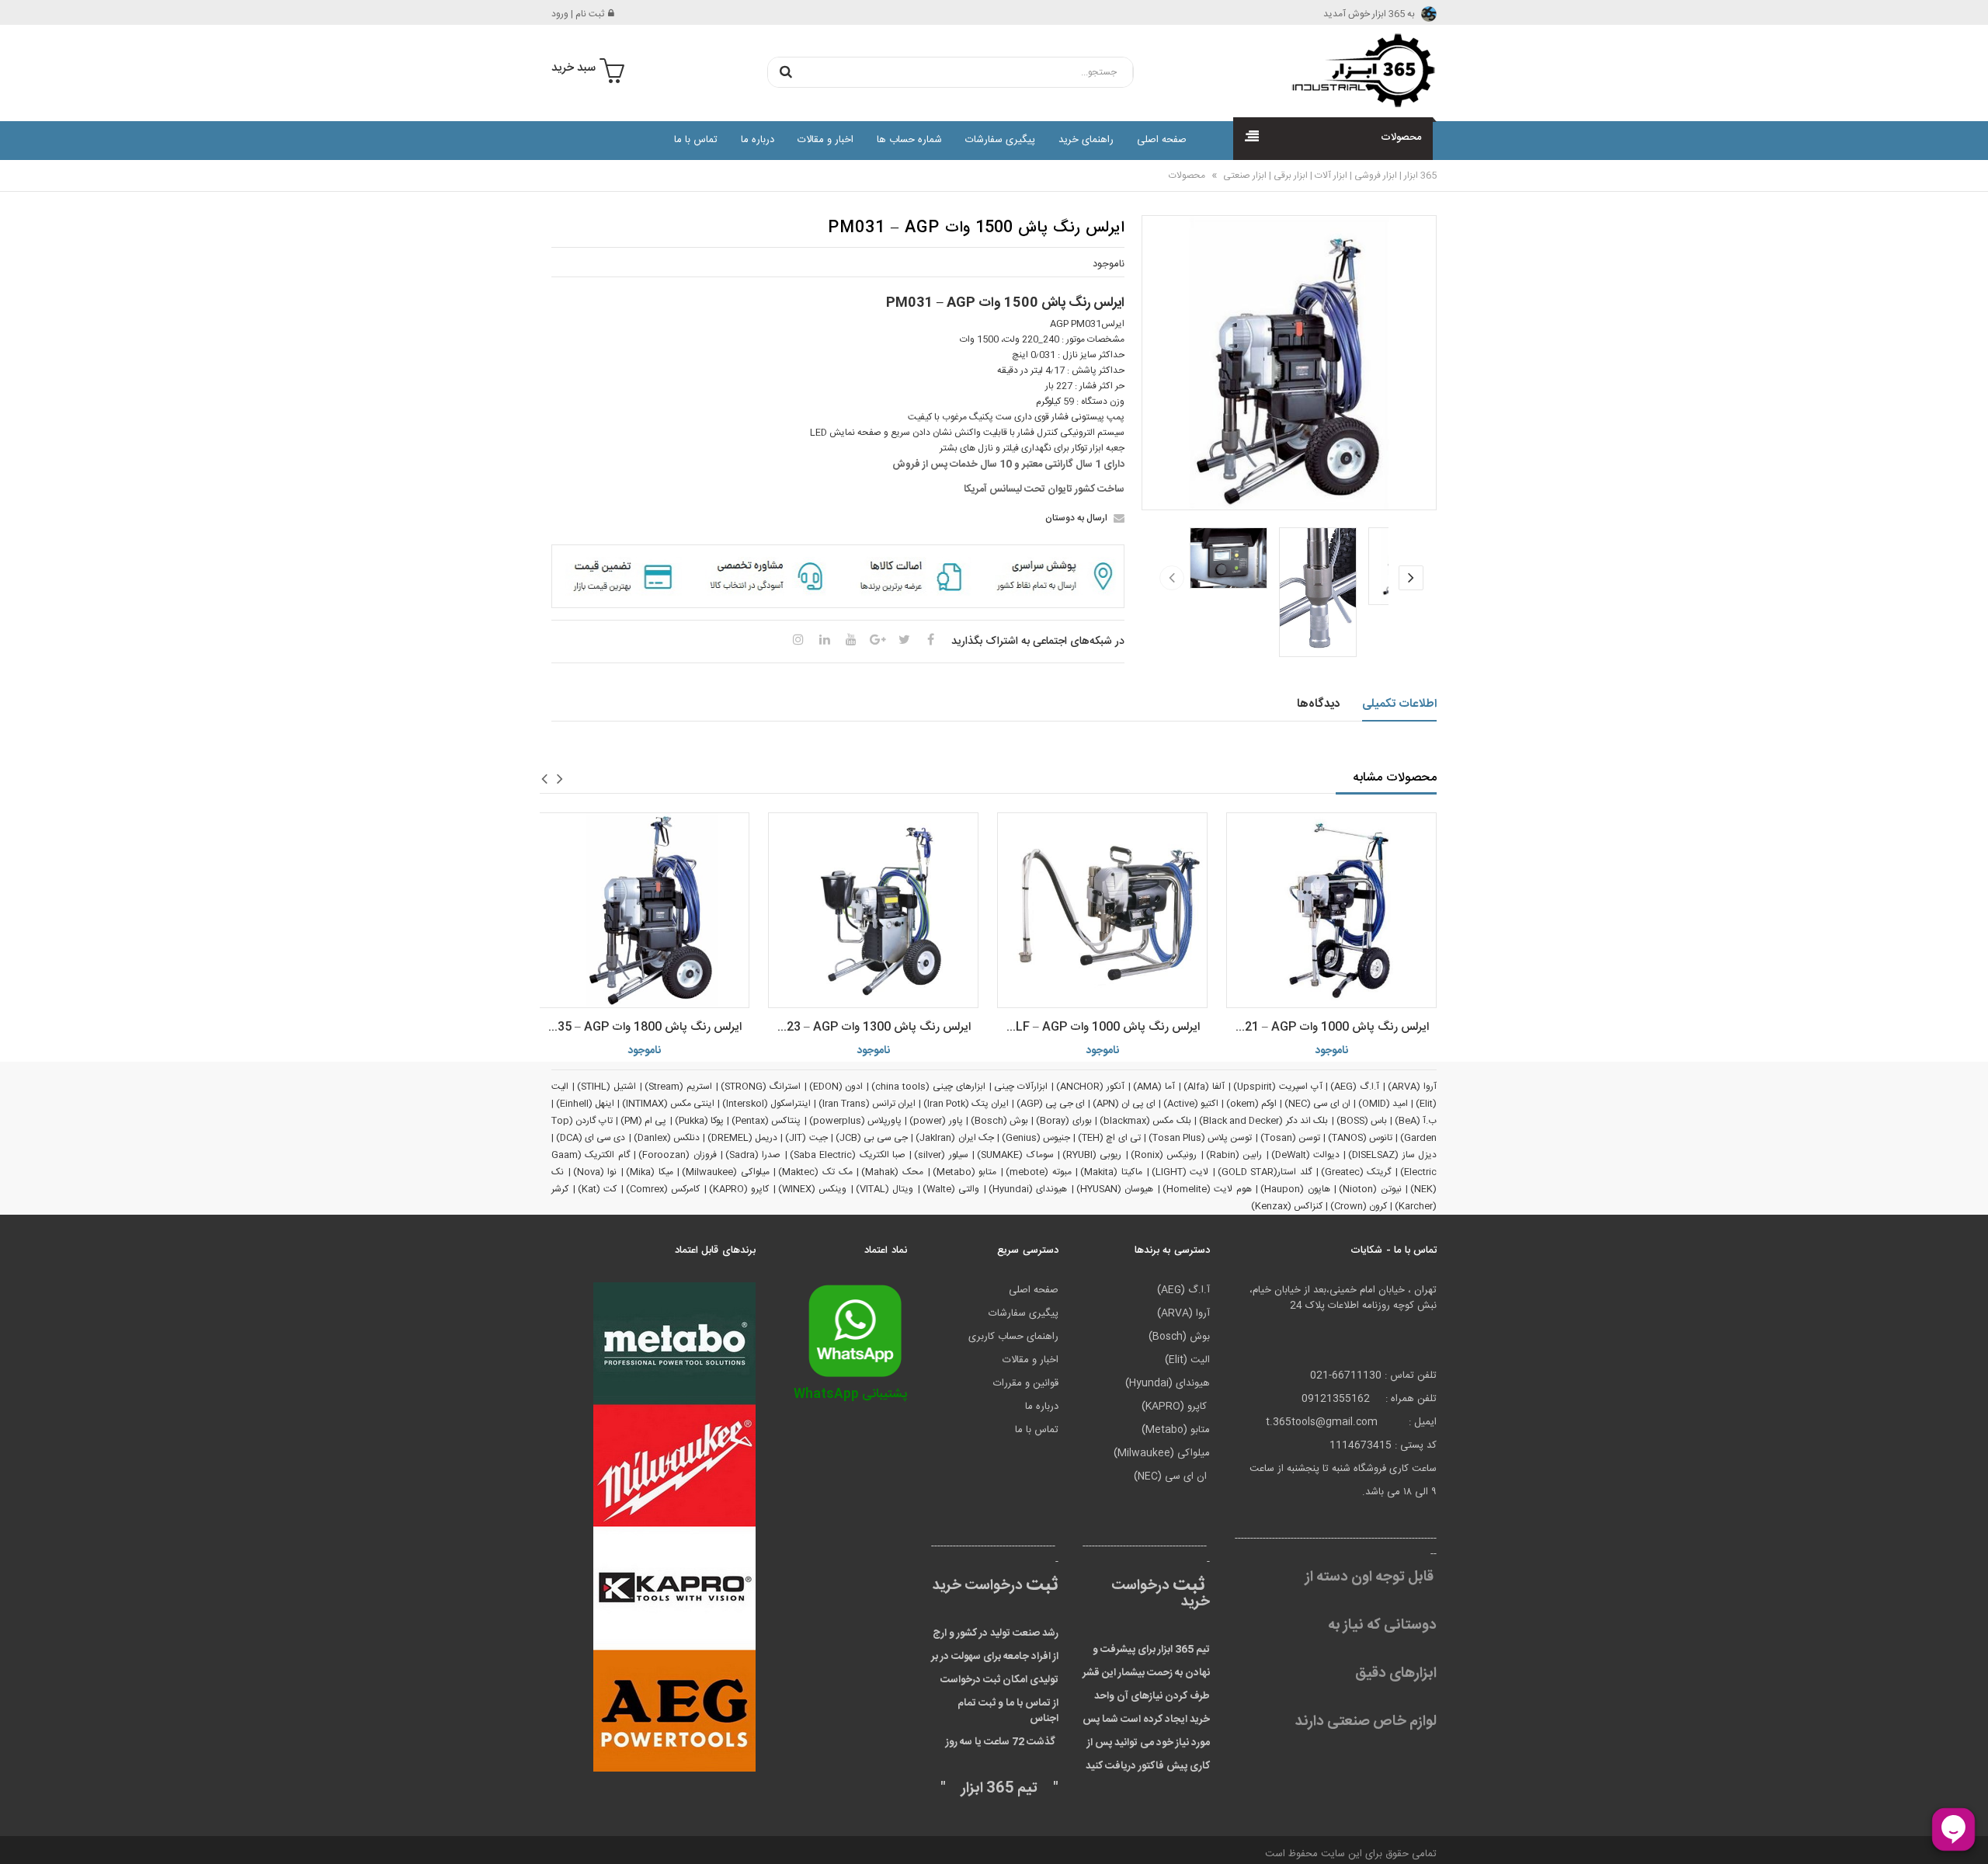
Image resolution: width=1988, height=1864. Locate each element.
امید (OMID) (1383, 1104)
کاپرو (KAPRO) (739, 1189)
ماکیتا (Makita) (1111, 1172)
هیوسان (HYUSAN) (1115, 1189)
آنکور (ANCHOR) (1090, 1087)
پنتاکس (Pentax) (766, 1121)
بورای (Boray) (1064, 1121)
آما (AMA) (1154, 1087)
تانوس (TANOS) (1360, 1138)
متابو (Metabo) (965, 1172)
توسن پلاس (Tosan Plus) (1201, 1138)
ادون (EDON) (836, 1087)
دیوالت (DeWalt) (1305, 1155)
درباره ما (758, 140)
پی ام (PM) (644, 1121)
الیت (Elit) (1187, 1360)
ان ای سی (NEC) (1317, 1104)
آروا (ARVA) (1412, 1087)
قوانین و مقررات (1026, 1383)
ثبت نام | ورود (578, 14)
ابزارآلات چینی (1021, 1087)
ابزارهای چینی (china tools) (928, 1087)
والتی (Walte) (951, 1189)
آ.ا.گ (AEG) (1355, 1087)
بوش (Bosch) (999, 1121)
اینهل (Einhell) (585, 1104)
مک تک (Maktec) (815, 1172)
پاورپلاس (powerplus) (855, 1121)
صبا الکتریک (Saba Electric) (848, 1155)
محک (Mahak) (892, 1172)
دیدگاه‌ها (1318, 704)
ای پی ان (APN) (1124, 1104)
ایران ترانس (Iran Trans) (867, 1104)
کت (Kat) (598, 1189)
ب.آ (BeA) (1416, 1121)
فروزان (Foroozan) (677, 1155)
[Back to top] (19, 1836)
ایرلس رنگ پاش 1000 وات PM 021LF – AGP (1098, 1027)
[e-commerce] (1359, 70)
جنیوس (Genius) (1036, 1138)
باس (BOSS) (1362, 1121)
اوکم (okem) (1251, 1104)
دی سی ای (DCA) (591, 1138)
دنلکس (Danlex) (667, 1138)
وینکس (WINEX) (813, 1189)
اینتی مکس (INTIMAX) (668, 1104)
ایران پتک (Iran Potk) (966, 1104)
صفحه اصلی (1162, 140)
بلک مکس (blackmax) (1145, 1121)
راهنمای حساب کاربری (1013, 1337)
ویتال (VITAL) (885, 1189)
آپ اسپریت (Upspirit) (1278, 1087)
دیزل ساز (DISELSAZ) (1392, 1155)
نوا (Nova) (595, 1172)
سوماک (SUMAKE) (1015, 1155)
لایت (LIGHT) (1180, 1172)
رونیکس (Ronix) (1164, 1155)
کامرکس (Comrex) (663, 1189)
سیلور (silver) (941, 1155)
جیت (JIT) (806, 1138)
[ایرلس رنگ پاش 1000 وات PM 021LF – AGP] (1102, 910)
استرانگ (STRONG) (761, 1087)
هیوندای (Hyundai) (1028, 1189)
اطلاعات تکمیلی (1400, 704)
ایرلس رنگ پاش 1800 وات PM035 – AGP (640, 1027)
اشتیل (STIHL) (606, 1087)
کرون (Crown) (1359, 1206)
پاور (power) (936, 1121)
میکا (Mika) (650, 1172)
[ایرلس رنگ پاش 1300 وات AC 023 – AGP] (873, 910)
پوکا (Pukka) (699, 1121)
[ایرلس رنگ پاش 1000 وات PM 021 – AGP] (1331, 910)
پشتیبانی (850, 1395)
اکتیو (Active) (1191, 1104)
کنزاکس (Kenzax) (1287, 1206)
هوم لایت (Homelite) (1207, 1189)
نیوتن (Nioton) (1370, 1189)
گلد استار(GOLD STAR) (1265, 1172)
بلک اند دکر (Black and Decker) (1263, 1121)
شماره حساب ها (909, 140)
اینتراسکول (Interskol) (766, 1104)
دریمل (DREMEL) (742, 1138)
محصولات (1187, 176)
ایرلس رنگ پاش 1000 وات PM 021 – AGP (1328, 1027)
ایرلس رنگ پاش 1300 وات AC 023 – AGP (869, 1027)
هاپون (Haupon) (1295, 1189)
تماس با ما (696, 140)
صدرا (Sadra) (753, 1155)
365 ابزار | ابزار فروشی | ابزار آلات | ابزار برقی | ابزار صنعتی (1329, 176)
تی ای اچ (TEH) (1109, 1138)
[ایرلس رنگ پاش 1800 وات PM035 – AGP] (644, 910)
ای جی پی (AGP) (1051, 1104)
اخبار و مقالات (825, 140)
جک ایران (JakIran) (954, 1138)
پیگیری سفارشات (1000, 140)
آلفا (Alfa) (1204, 1087)
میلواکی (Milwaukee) (726, 1172)
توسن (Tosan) (1290, 1138)
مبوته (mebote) (1039, 1172)
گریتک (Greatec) (1356, 1172)
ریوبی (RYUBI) (1092, 1155)
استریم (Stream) (678, 1087)
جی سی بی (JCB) (872, 1138)
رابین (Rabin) (1234, 1155)
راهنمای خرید (1086, 140)
